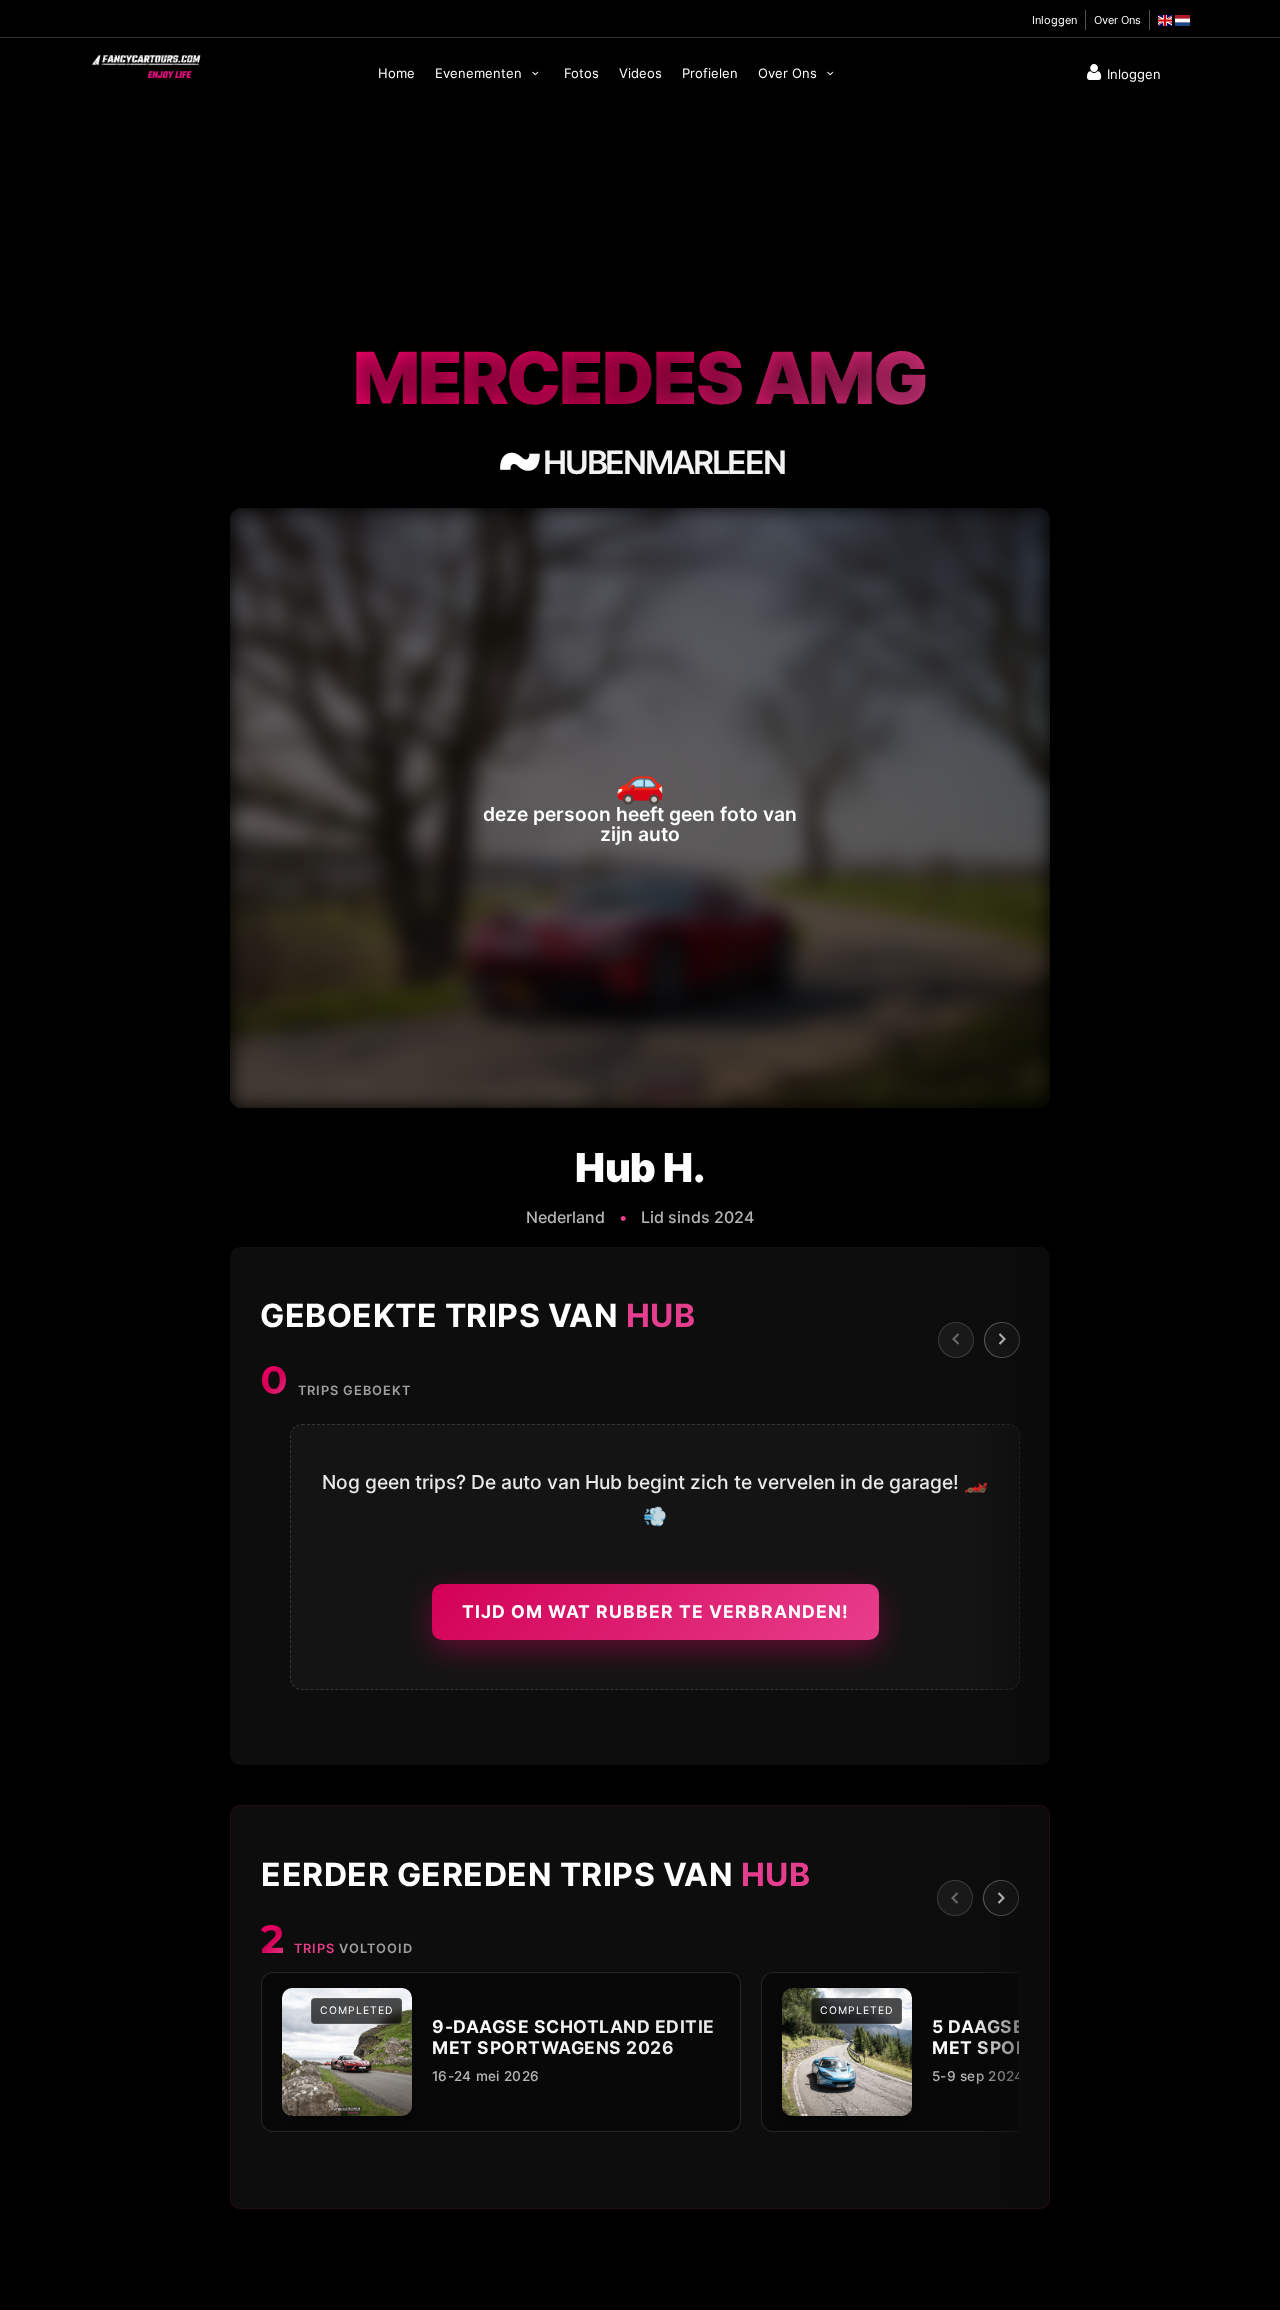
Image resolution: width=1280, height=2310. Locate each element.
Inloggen (1054, 20)
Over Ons (1117, 20)
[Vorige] (956, 1339)
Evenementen (480, 73)
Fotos (581, 73)
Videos (640, 73)
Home (396, 73)
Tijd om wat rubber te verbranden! (655, 1611)
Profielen (710, 73)
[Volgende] (1002, 1339)
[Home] (145, 62)
